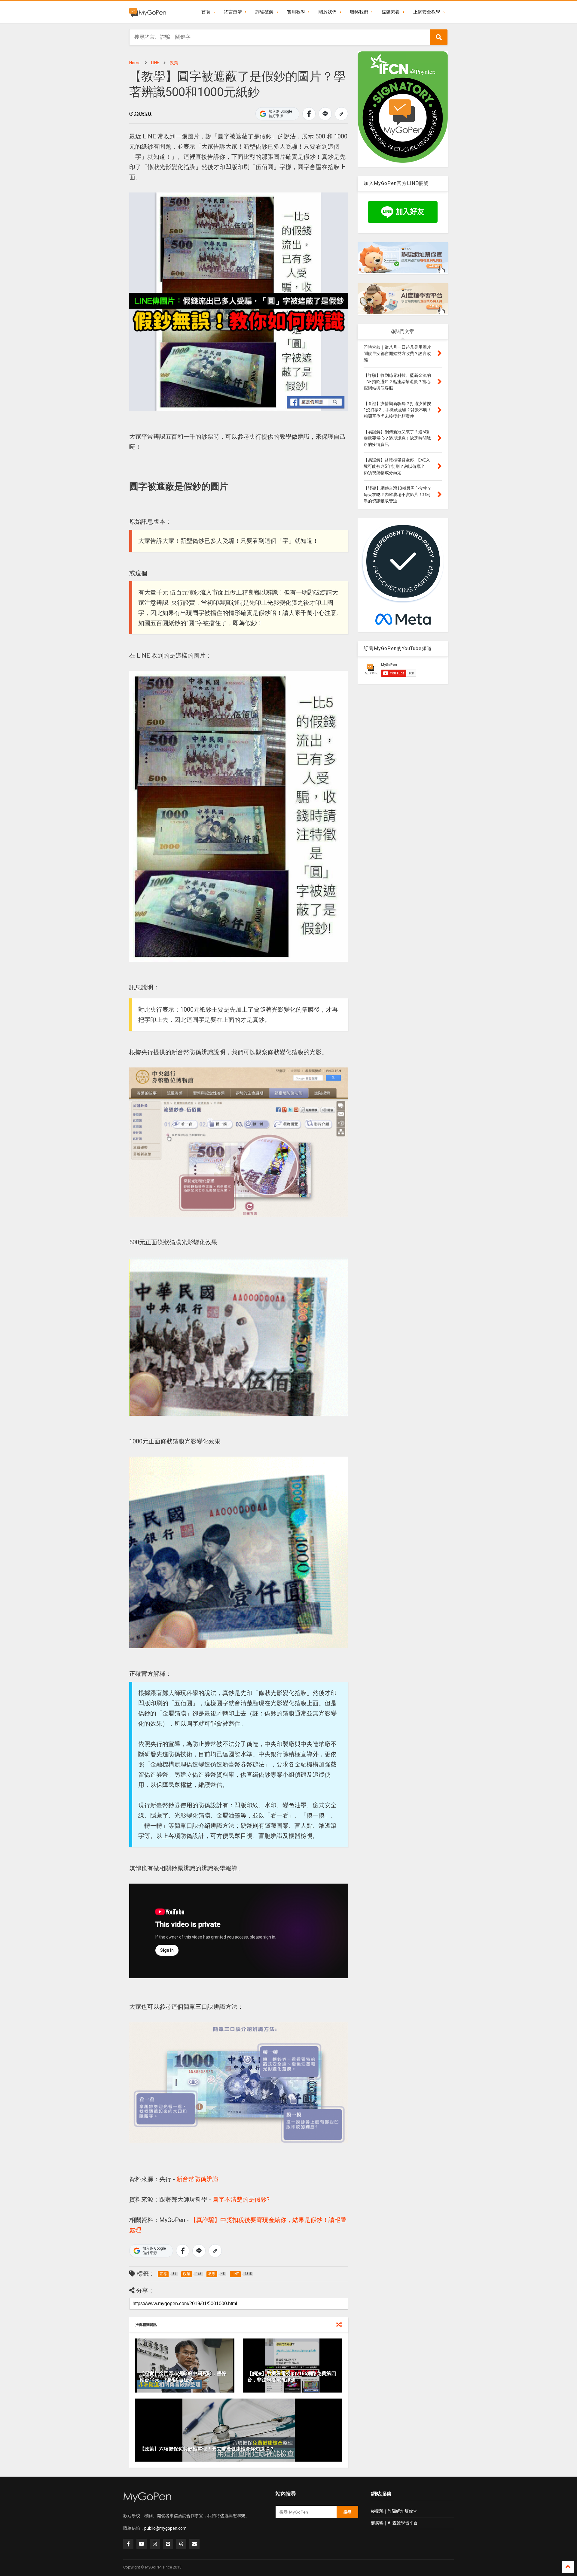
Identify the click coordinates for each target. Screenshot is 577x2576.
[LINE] (168, 2544)
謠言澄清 (233, 12)
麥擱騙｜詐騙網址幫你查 (394, 2511)
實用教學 (296, 12)
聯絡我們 (359, 12)
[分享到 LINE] (325, 114)
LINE (155, 63)
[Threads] (181, 2544)
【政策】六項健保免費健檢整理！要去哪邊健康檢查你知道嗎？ (207, 2449)
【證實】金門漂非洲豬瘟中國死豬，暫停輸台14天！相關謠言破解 (183, 2377)
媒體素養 (391, 12)
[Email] (194, 2544)
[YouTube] (142, 2544)
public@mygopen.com (165, 2528)
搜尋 (347, 2512)
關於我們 (328, 12)
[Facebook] (128, 2544)
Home (135, 63)
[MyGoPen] (148, 12)
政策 (174, 63)
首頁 (206, 12)
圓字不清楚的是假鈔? (241, 2199)
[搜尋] (439, 37)
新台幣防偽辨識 (197, 2179)
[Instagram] (155, 2544)
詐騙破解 (264, 12)
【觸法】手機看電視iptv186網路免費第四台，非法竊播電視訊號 (292, 2377)
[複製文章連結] (341, 114)
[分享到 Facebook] (309, 114)
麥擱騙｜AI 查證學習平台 (394, 2523)
